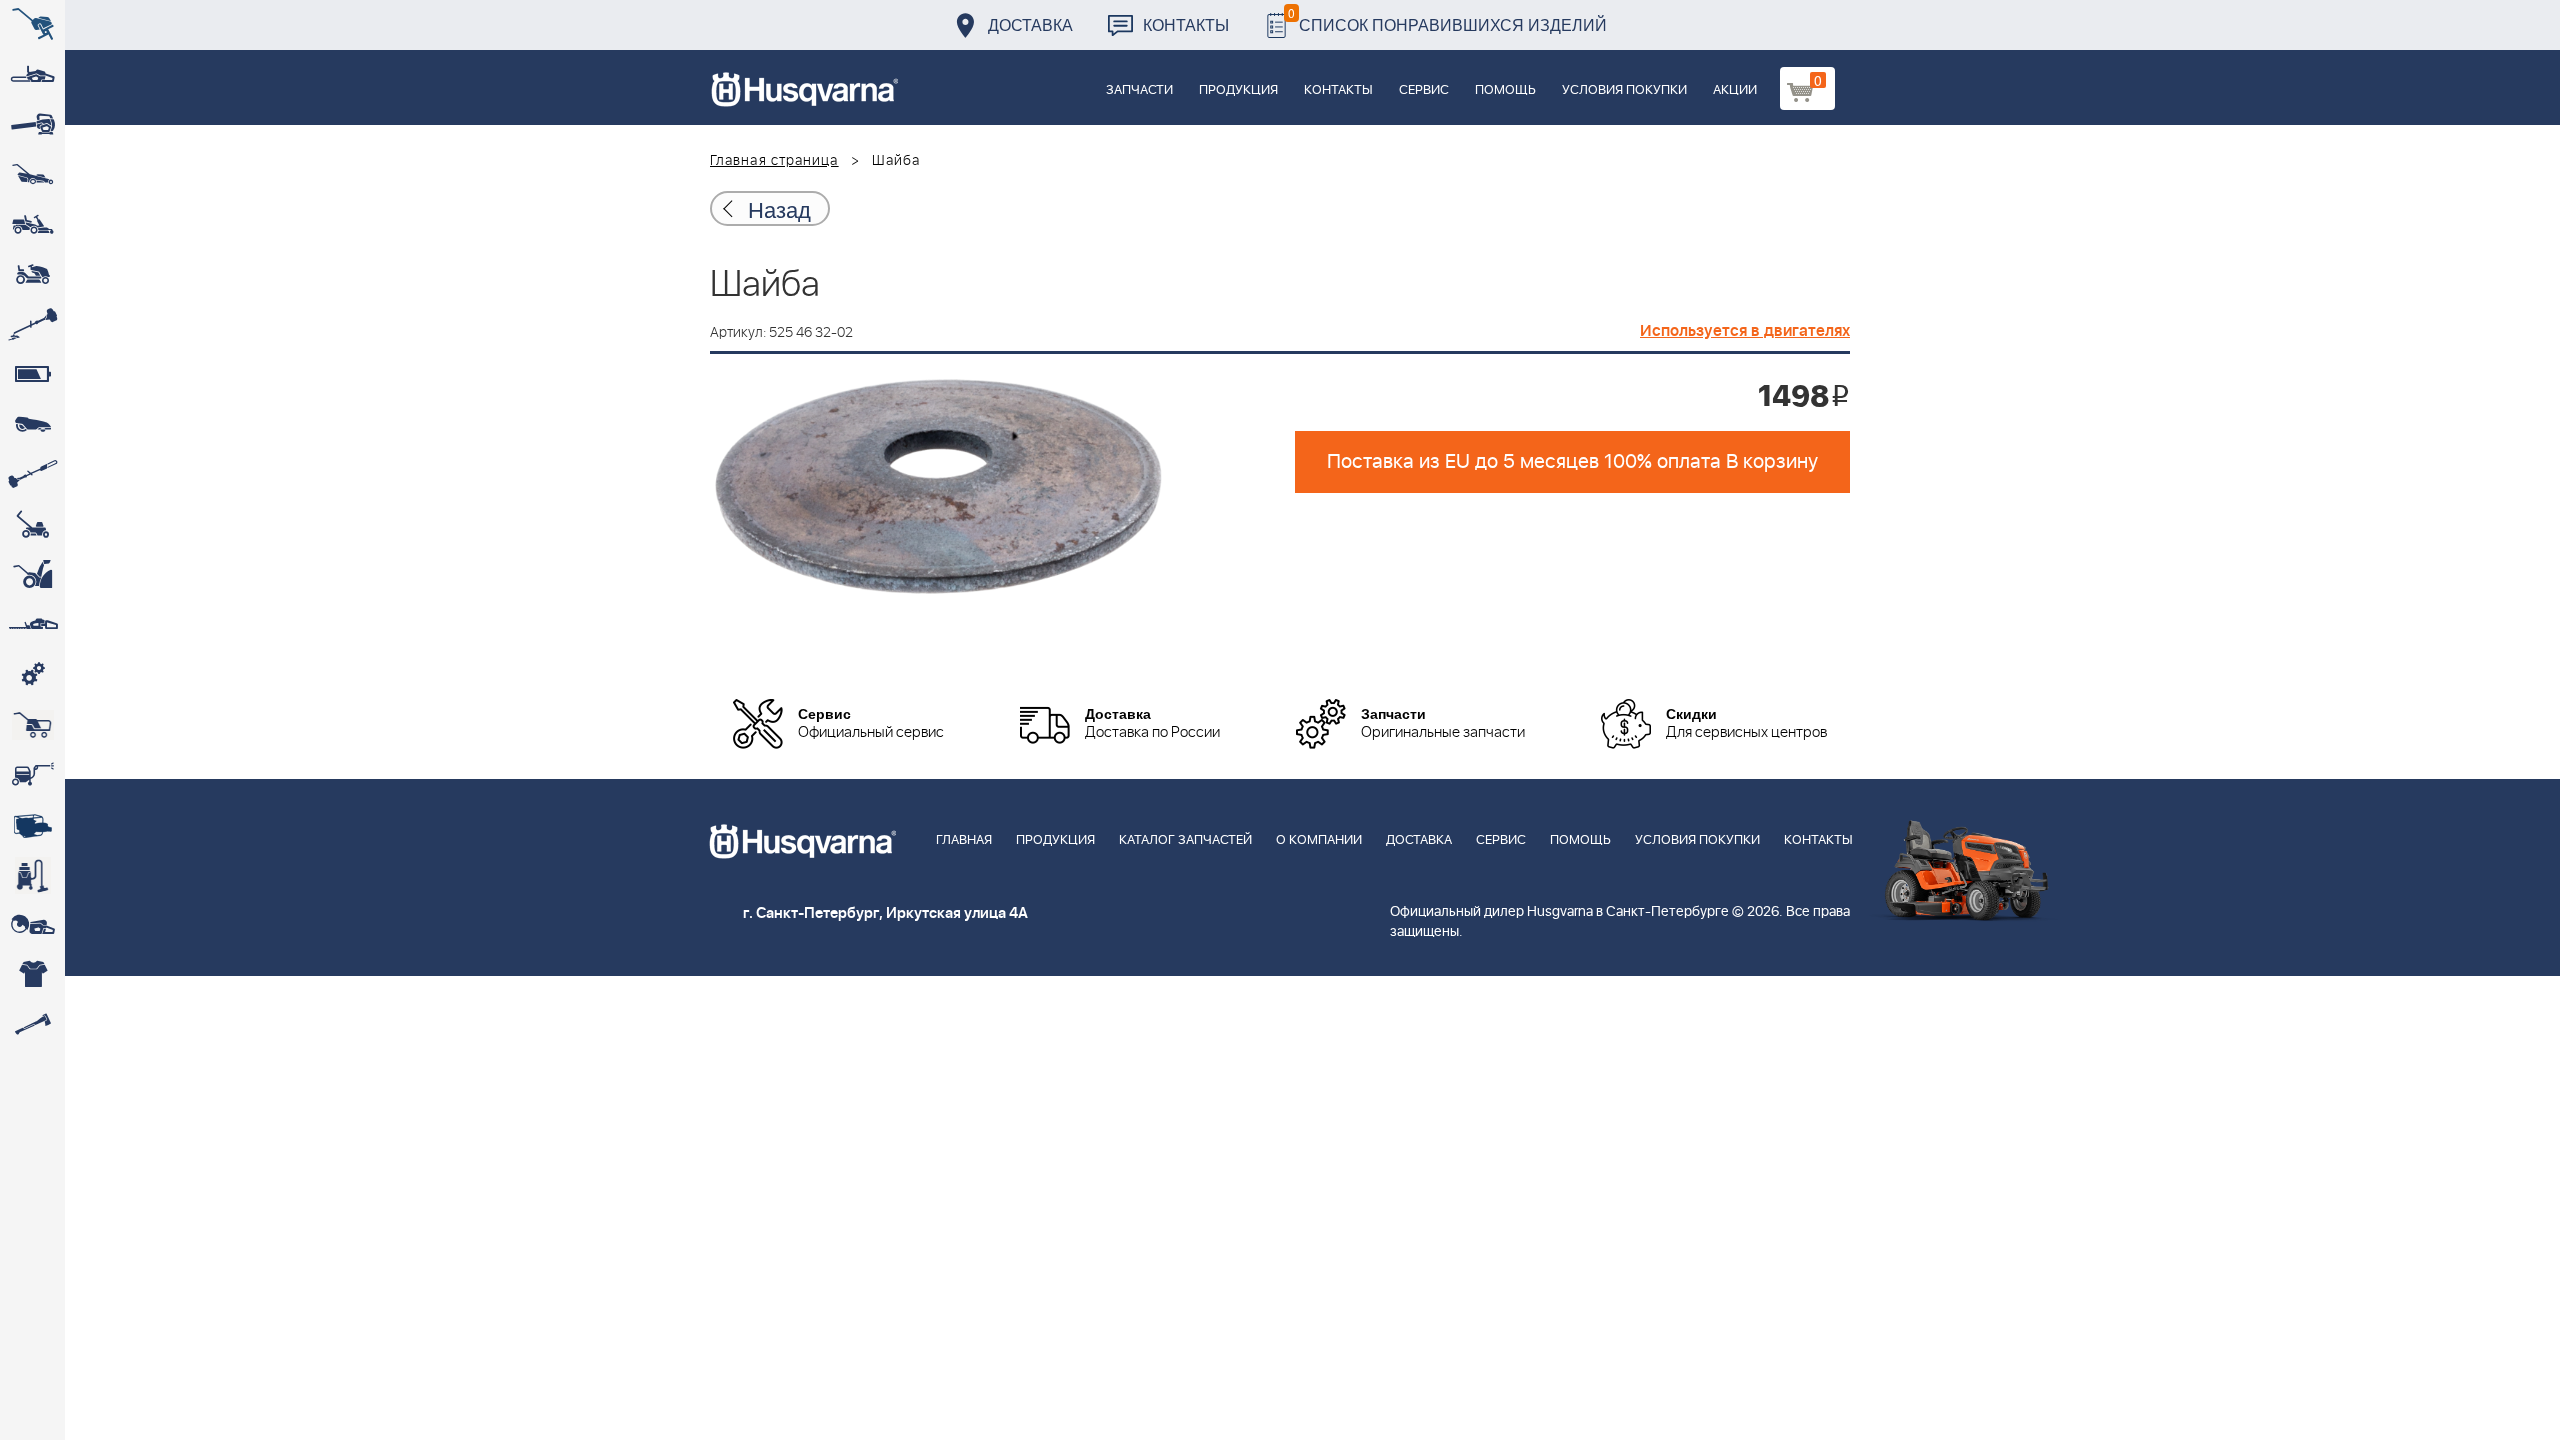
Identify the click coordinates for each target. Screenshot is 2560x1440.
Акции (1735, 90)
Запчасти (1139, 90)
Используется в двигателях (1745, 331)
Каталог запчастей (1185, 840)
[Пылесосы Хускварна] (32, 875)
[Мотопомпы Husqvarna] (32, 825)
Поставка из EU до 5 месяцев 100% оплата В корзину (1572, 462)
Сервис (1424, 90)
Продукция (1238, 90)
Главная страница (774, 161)
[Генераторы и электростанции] (32, 725)
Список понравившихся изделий (1447, 19)
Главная (964, 840)
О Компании (1319, 840)
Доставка (1030, 24)
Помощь (1505, 90)
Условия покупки (1624, 90)
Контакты (1186, 24)
